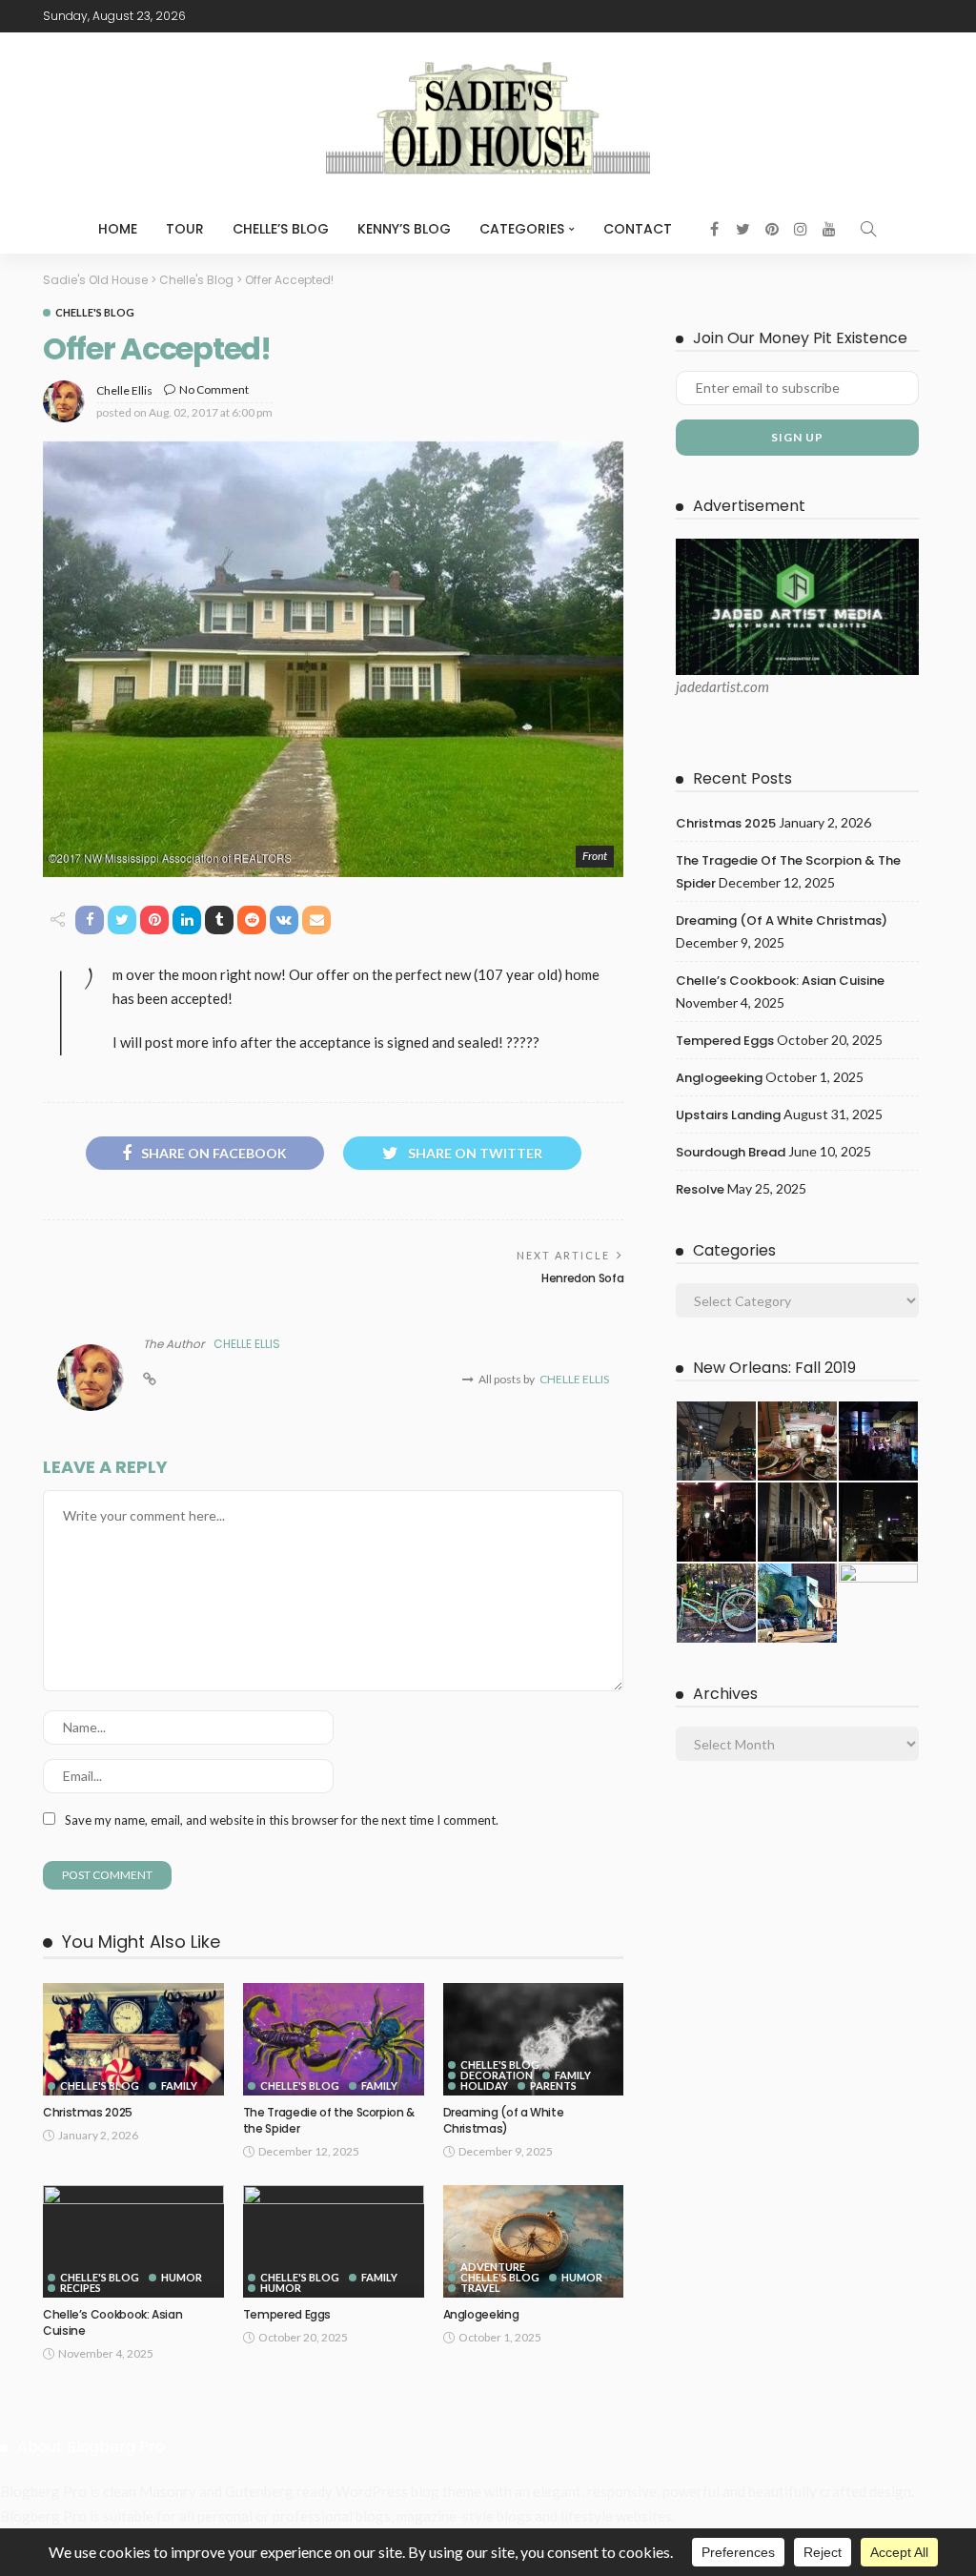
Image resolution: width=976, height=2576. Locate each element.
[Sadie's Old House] (488, 118)
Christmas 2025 (88, 2112)
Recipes (81, 2288)
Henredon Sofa (582, 1278)
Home (118, 229)
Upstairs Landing (728, 1115)
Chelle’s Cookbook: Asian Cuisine (112, 2322)
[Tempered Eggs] (334, 2242)
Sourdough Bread (731, 1152)
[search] (868, 229)
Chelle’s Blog (281, 229)
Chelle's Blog (95, 312)
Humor (182, 2277)
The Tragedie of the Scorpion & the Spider (329, 2120)
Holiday (484, 2085)
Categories (522, 229)
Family (179, 2085)
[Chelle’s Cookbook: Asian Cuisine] (133, 2242)
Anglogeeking (481, 2314)
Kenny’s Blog (404, 229)
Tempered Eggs (287, 2314)
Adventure (493, 2267)
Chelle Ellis (124, 390)
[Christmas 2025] (133, 2040)
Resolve (700, 1189)
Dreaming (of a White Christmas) (504, 2120)
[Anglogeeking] (534, 2242)
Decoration (497, 2075)
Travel (480, 2288)
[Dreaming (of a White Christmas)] (534, 2040)
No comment (214, 389)
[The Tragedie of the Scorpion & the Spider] (334, 2040)
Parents (553, 2085)
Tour (185, 229)
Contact (638, 229)
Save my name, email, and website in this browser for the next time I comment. (282, 1820)
